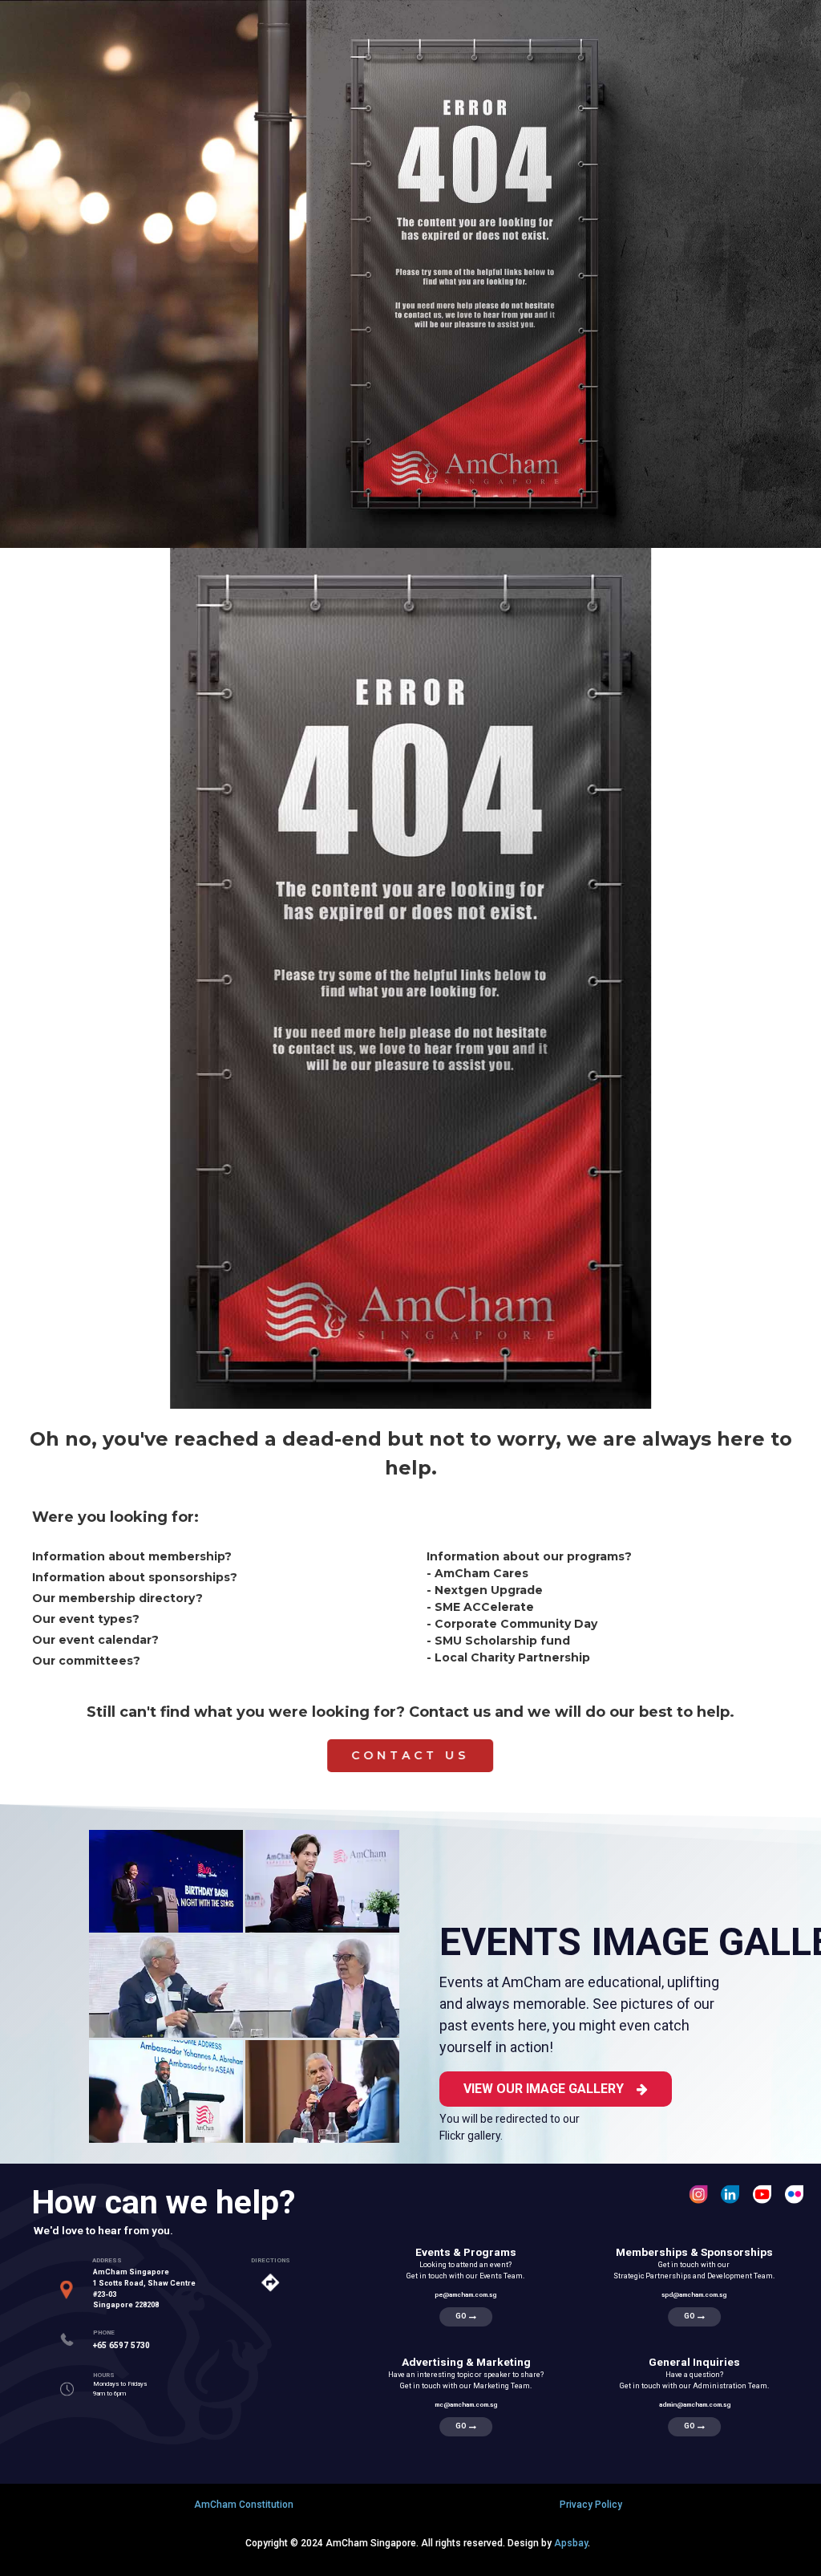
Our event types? (86, 1619)
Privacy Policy (591, 2505)
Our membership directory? (117, 1598)
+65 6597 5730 (121, 2345)
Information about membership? (132, 1556)
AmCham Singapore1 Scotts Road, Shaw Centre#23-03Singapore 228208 (144, 2288)
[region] (410, 902)
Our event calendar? (95, 1640)
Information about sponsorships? (135, 1577)
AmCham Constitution (244, 2505)
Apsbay (571, 2543)
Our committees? (86, 1661)
